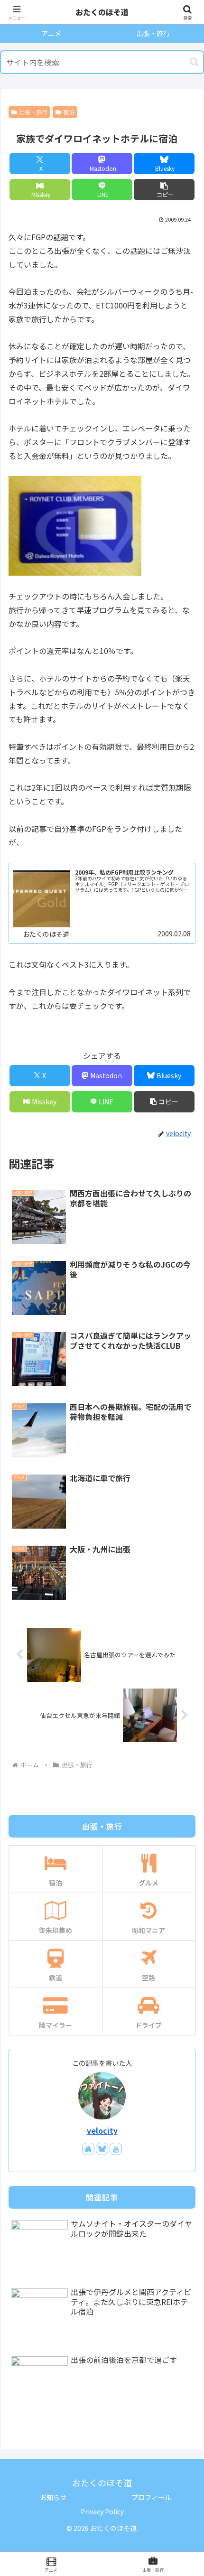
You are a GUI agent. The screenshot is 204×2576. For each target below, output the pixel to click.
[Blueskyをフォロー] (102, 2149)
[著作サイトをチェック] (88, 2149)
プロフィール (151, 2497)
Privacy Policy (102, 2511)
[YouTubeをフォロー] (116, 2149)
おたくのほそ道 (102, 12)
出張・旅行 (33, 112)
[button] (194, 62)
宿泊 (69, 112)
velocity (102, 2131)
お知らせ (53, 2497)
